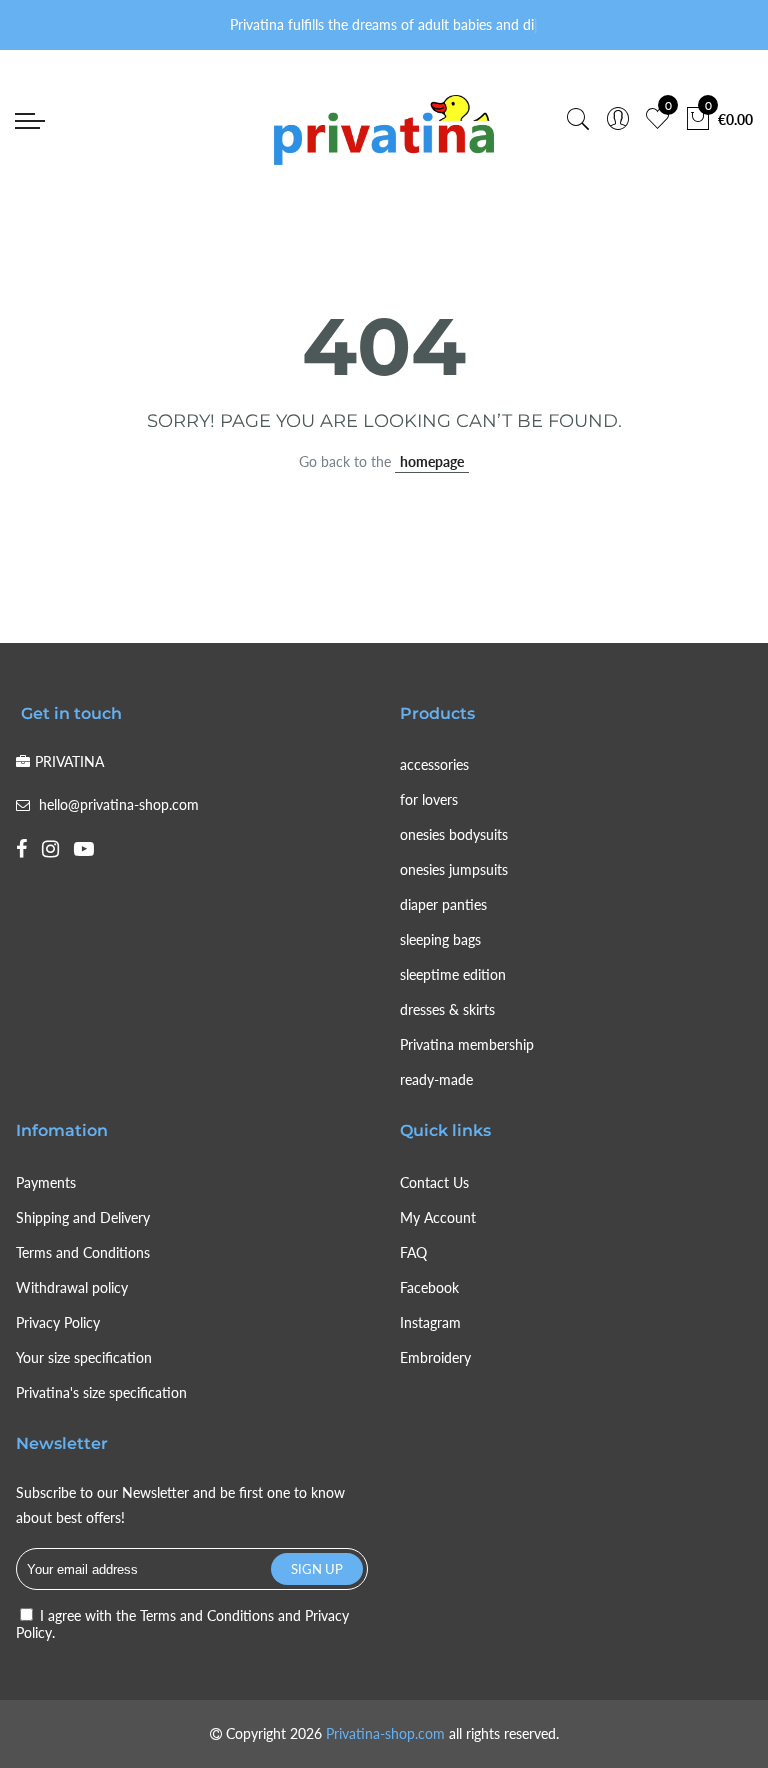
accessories (434, 764)
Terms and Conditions (83, 1252)
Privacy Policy (58, 1322)
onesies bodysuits (454, 834)
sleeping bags (440, 939)
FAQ (413, 1252)
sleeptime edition (453, 974)
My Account (438, 1217)
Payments (46, 1182)
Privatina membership (467, 1044)
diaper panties (443, 904)
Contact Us (434, 1182)
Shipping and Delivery (83, 1217)
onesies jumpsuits (454, 869)
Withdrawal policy (72, 1287)
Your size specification (84, 1357)
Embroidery (435, 1357)
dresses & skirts (447, 1009)
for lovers (429, 799)
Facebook (429, 1287)
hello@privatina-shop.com (119, 804)
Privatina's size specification (101, 1392)
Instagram (430, 1322)
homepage (432, 461)
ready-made (436, 1079)
